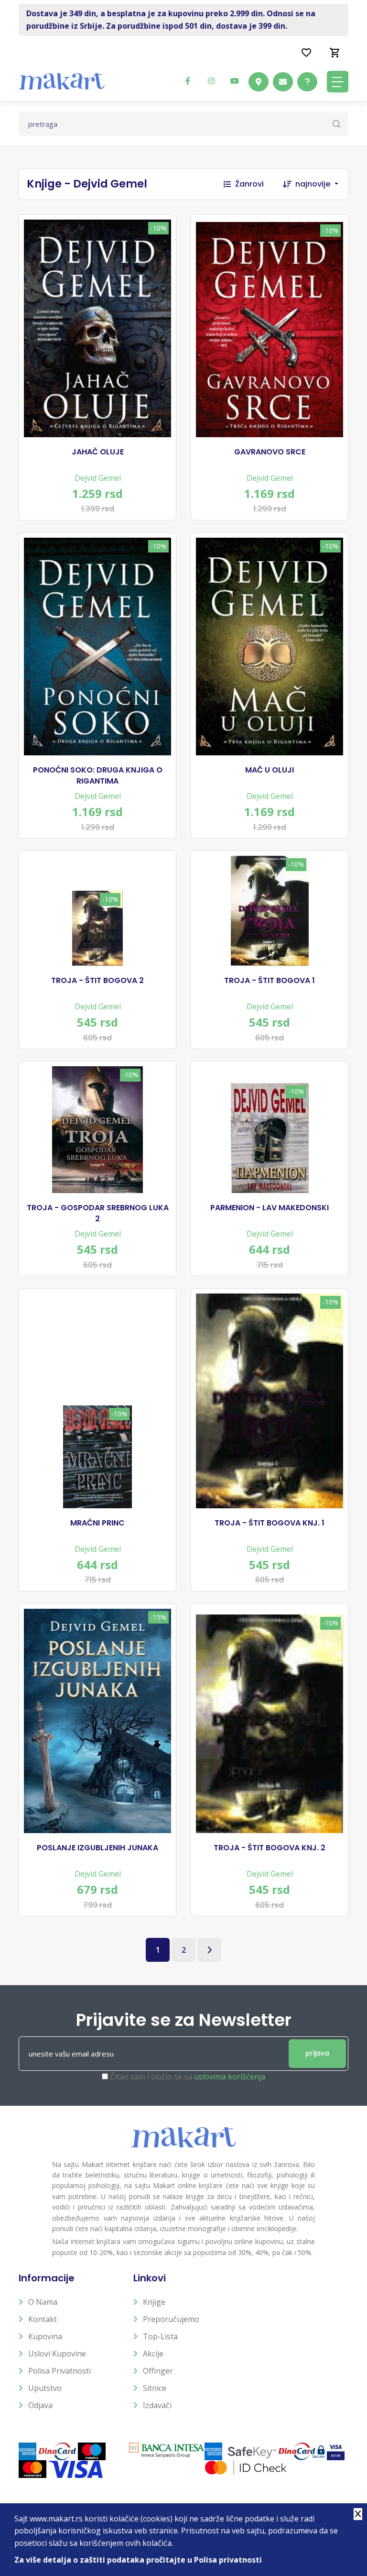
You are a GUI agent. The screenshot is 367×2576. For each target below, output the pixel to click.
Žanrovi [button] (249, 184)
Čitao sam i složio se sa (188, 2077)
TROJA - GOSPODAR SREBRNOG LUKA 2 (98, 1213)
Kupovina (45, 2336)
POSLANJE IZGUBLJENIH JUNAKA (97, 1848)
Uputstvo (45, 2388)
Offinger (158, 2371)
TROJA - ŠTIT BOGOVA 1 (270, 981)
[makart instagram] (211, 81)
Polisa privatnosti (59, 2371)
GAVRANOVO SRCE (270, 452)
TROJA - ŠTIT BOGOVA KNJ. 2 (270, 1848)
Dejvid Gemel (98, 478)
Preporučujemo (171, 2319)
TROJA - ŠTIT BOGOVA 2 (97, 981)
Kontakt (43, 2319)
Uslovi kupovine (57, 2354)
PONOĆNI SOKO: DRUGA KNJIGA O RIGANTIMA (98, 775)
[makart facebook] (188, 81)
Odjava (40, 2405)
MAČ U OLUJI (270, 770)
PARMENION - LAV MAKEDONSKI (270, 1208)
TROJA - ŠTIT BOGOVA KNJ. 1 (270, 1523)
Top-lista (160, 2336)
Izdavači (157, 2405)
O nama (43, 2302)
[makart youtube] (235, 81)
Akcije (153, 2354)
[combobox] (322, 184)
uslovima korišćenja (230, 2077)
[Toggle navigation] (338, 82)
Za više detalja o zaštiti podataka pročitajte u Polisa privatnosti (138, 2560)
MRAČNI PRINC (97, 1523)
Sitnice (155, 2388)
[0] (335, 52)
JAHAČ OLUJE (98, 452)
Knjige (154, 2302)
